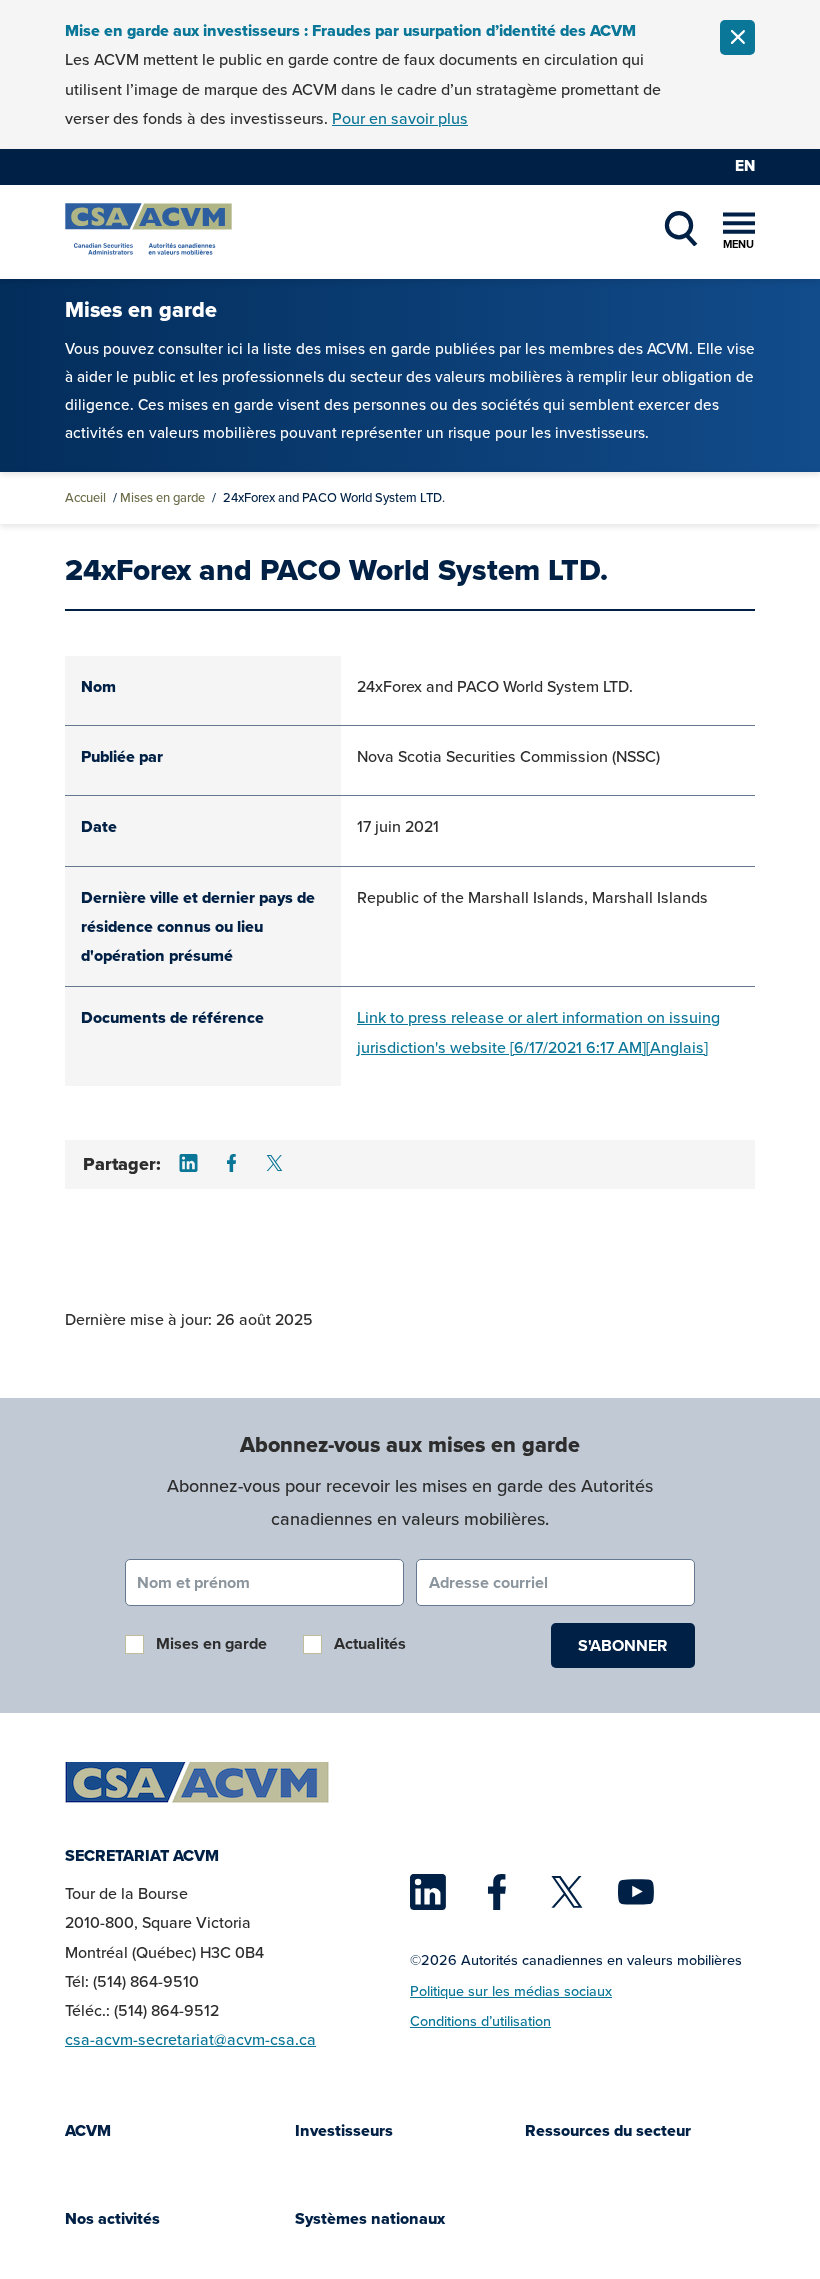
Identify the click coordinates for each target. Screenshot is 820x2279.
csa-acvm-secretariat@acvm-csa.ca (190, 2039)
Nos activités (112, 2218)
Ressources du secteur (608, 2130)
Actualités (370, 1643)
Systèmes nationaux (370, 2218)
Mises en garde (162, 497)
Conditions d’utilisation (480, 2021)
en (745, 165)
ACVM (88, 2130)
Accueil (85, 497)
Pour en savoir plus (400, 118)
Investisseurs (344, 2130)
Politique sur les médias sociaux (511, 1991)
